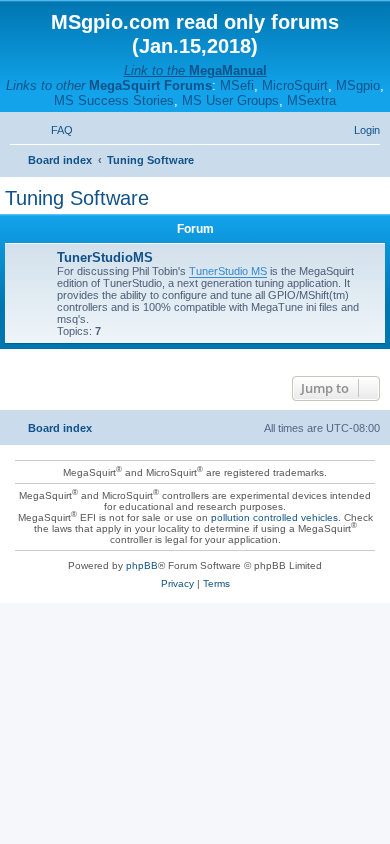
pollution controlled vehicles (274, 517)
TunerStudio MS (228, 271)
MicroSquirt (295, 85)
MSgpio (358, 85)
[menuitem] (53, 130)
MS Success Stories (114, 100)
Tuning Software (77, 198)
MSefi (237, 85)
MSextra (311, 100)
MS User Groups (230, 100)
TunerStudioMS (105, 257)
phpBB (142, 565)
